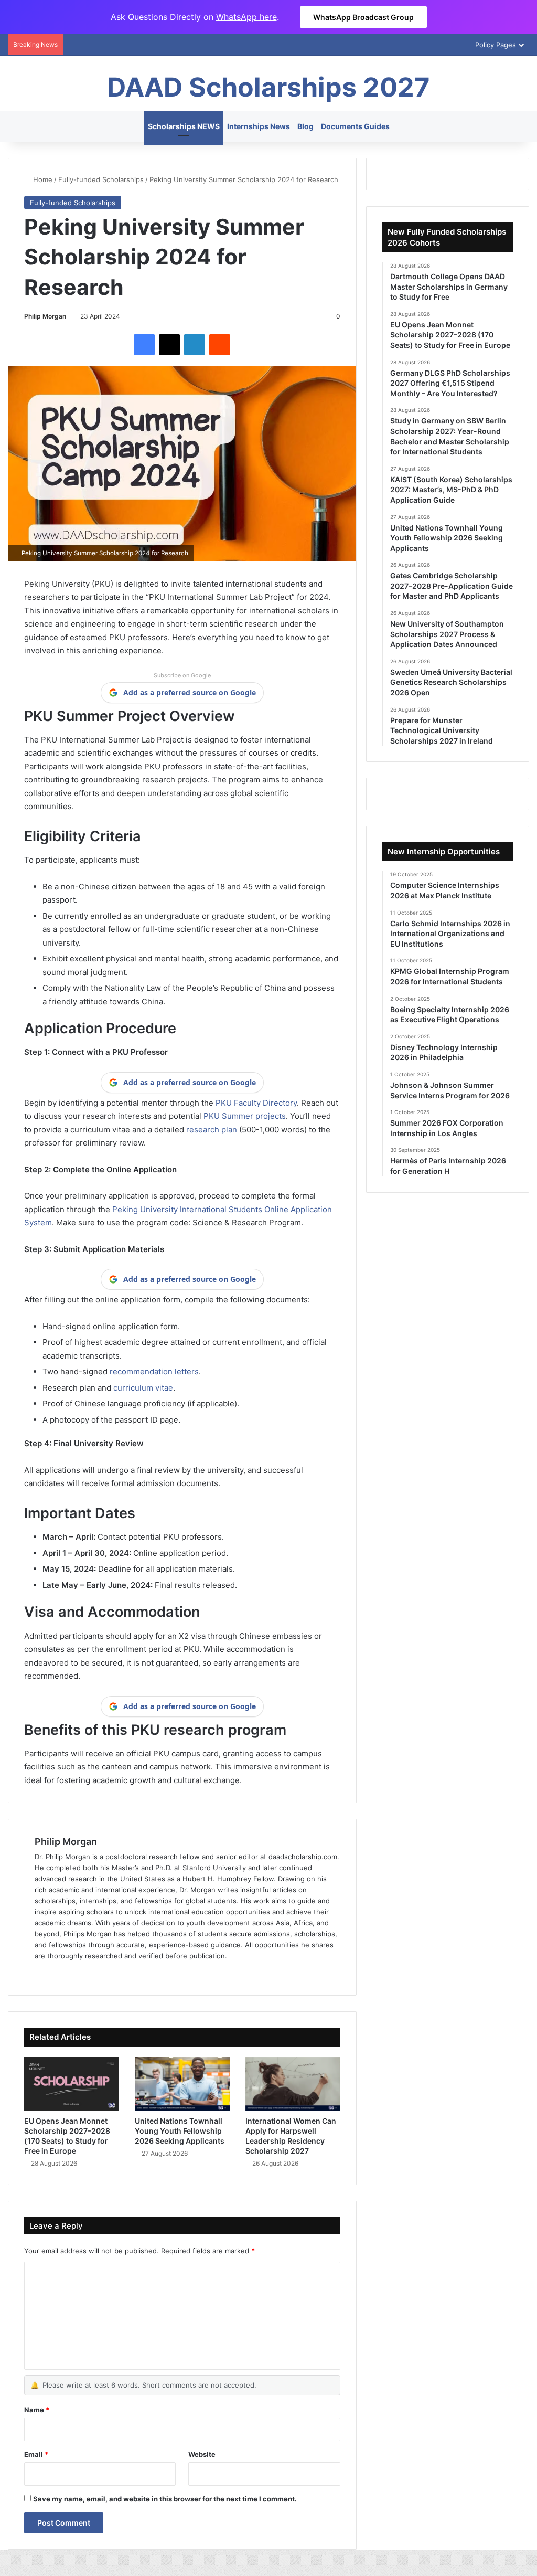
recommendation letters (154, 1371)
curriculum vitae (143, 1388)
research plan (212, 1130)
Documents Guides (355, 126)
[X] (169, 345)
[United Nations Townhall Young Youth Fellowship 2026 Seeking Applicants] (182, 2084)
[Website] (41, 1973)
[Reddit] (220, 345)
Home (42, 179)
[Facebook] (144, 345)
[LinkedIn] (195, 345)
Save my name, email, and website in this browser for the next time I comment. (165, 2499)
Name (37, 2410)
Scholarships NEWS (184, 126)
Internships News (259, 126)
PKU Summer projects (245, 1116)
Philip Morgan (45, 316)
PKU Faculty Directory (256, 1103)
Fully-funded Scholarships (101, 179)
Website (202, 2454)
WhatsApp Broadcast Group (363, 17)
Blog (305, 126)
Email (36, 2454)
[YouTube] (91, 1973)
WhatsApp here (246, 17)
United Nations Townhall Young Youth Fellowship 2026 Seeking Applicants (180, 2131)
